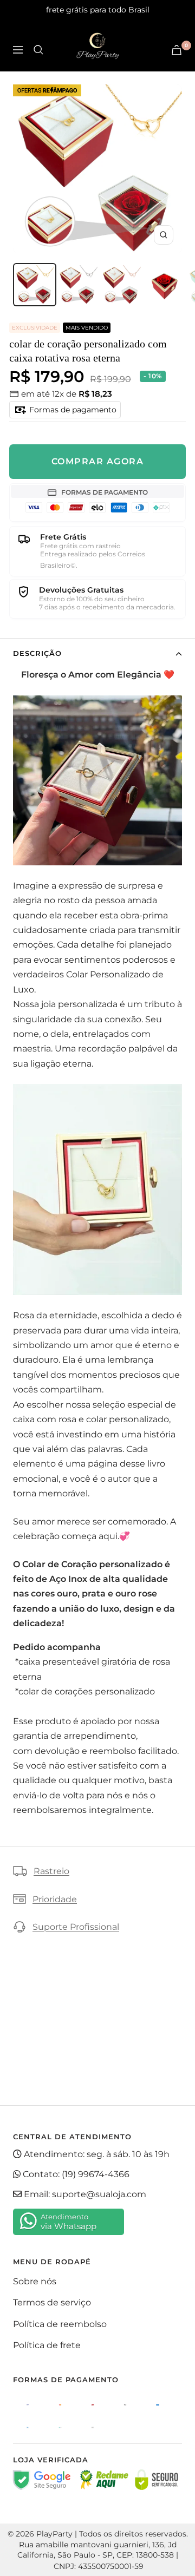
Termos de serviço (52, 2302)
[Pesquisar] (38, 50)
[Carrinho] (177, 50)
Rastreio (51, 1871)
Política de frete (47, 2345)
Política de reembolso (60, 2324)
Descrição (37, 653)
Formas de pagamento (72, 410)
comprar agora (98, 461)
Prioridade (55, 1899)
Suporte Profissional (76, 1927)
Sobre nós (35, 2281)
